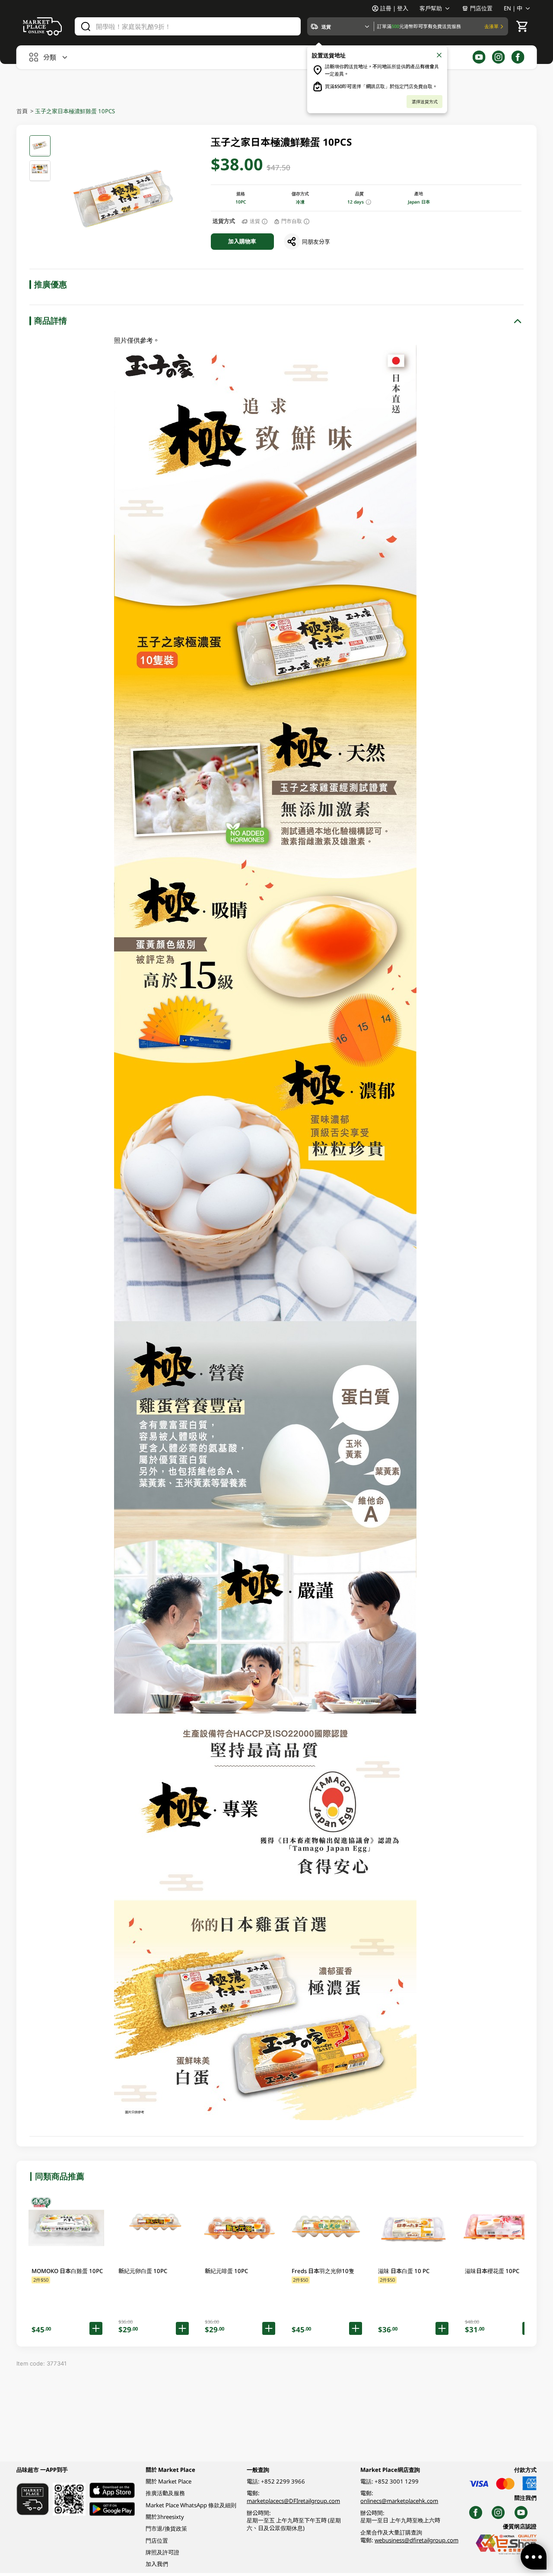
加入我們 (157, 2564)
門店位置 (481, 8)
